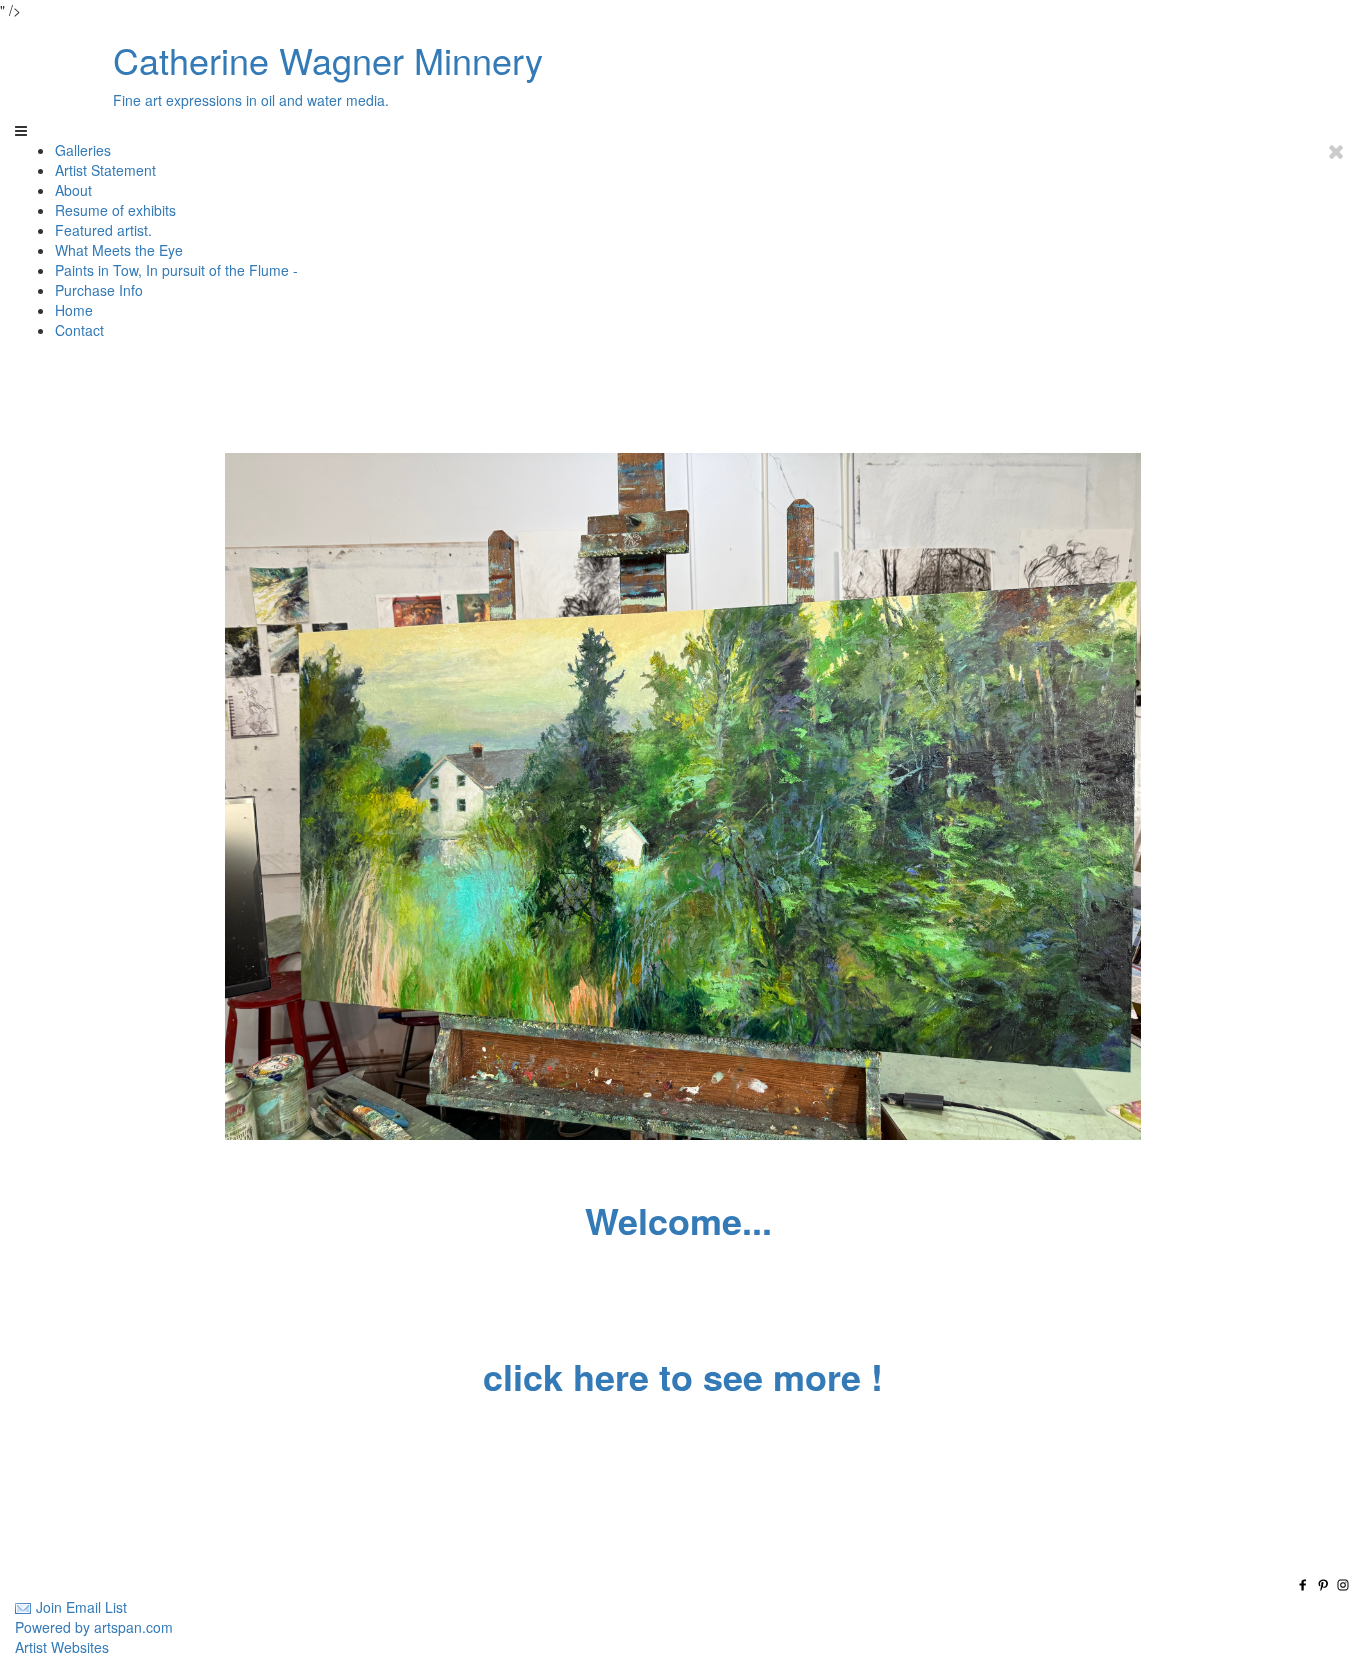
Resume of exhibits (115, 210)
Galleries (83, 150)
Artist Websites (62, 1647)
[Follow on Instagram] (1343, 1587)
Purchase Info (99, 290)
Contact (79, 330)
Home (74, 310)
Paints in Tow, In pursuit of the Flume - (176, 270)
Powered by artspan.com (94, 1627)
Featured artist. (103, 230)
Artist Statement (105, 170)
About (73, 190)
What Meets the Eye (119, 250)
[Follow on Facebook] (1305, 1587)
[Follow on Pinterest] (1325, 1587)
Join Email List (81, 1607)
